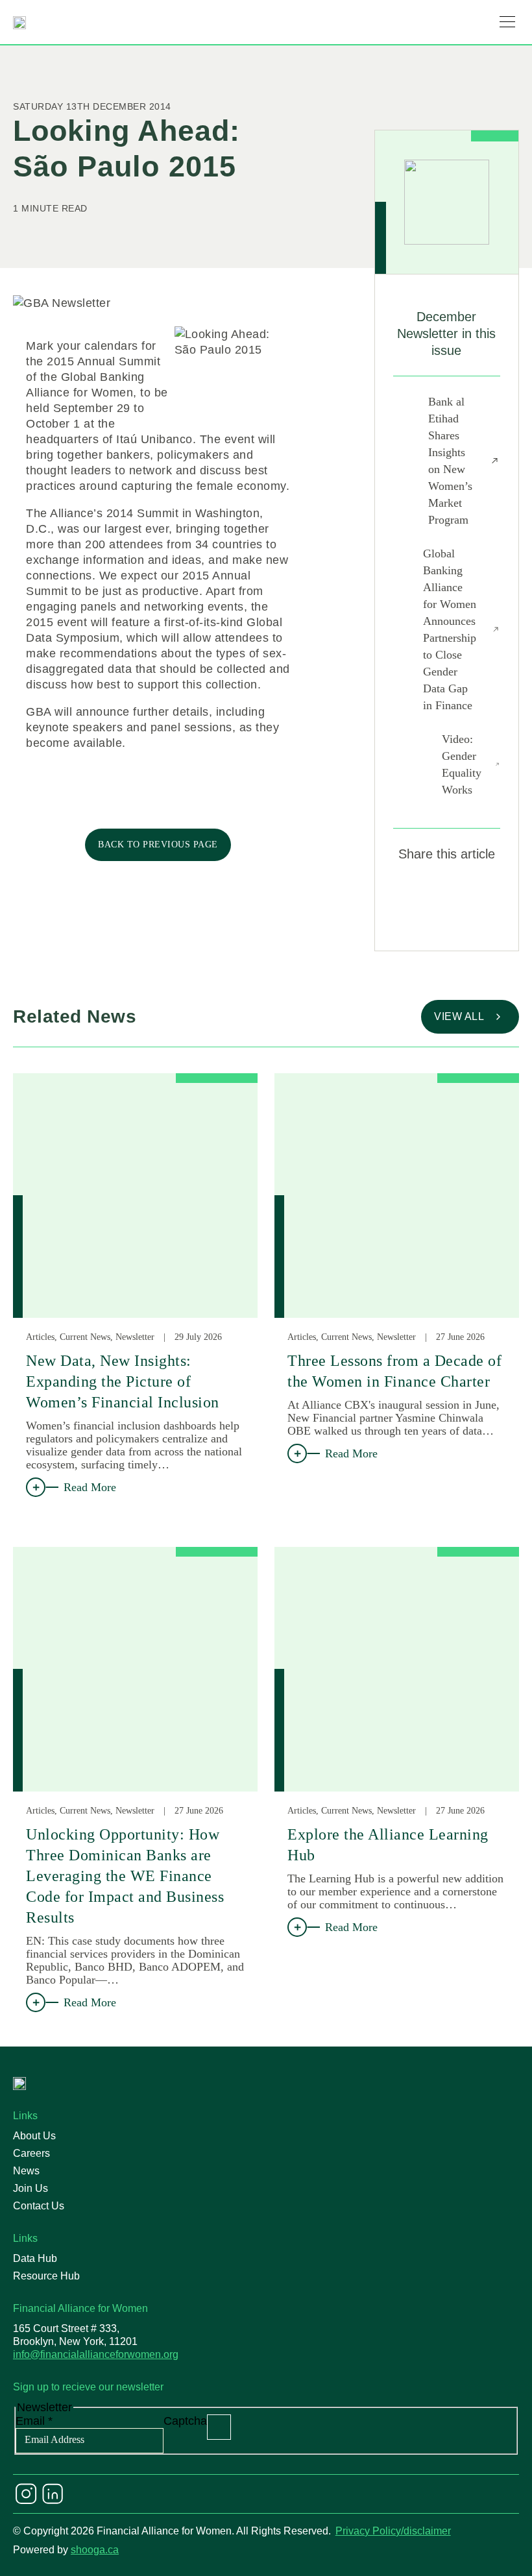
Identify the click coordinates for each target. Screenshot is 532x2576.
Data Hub (35, 2258)
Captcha (185, 2421)
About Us (34, 2136)
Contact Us (39, 2206)
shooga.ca (95, 2550)
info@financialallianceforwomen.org (96, 2354)
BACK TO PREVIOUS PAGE (158, 844)
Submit (219, 2427)
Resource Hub (46, 2276)
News (26, 2171)
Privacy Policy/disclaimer (393, 2531)
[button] (507, 22)
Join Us (30, 2188)
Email (34, 2421)
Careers (31, 2153)
